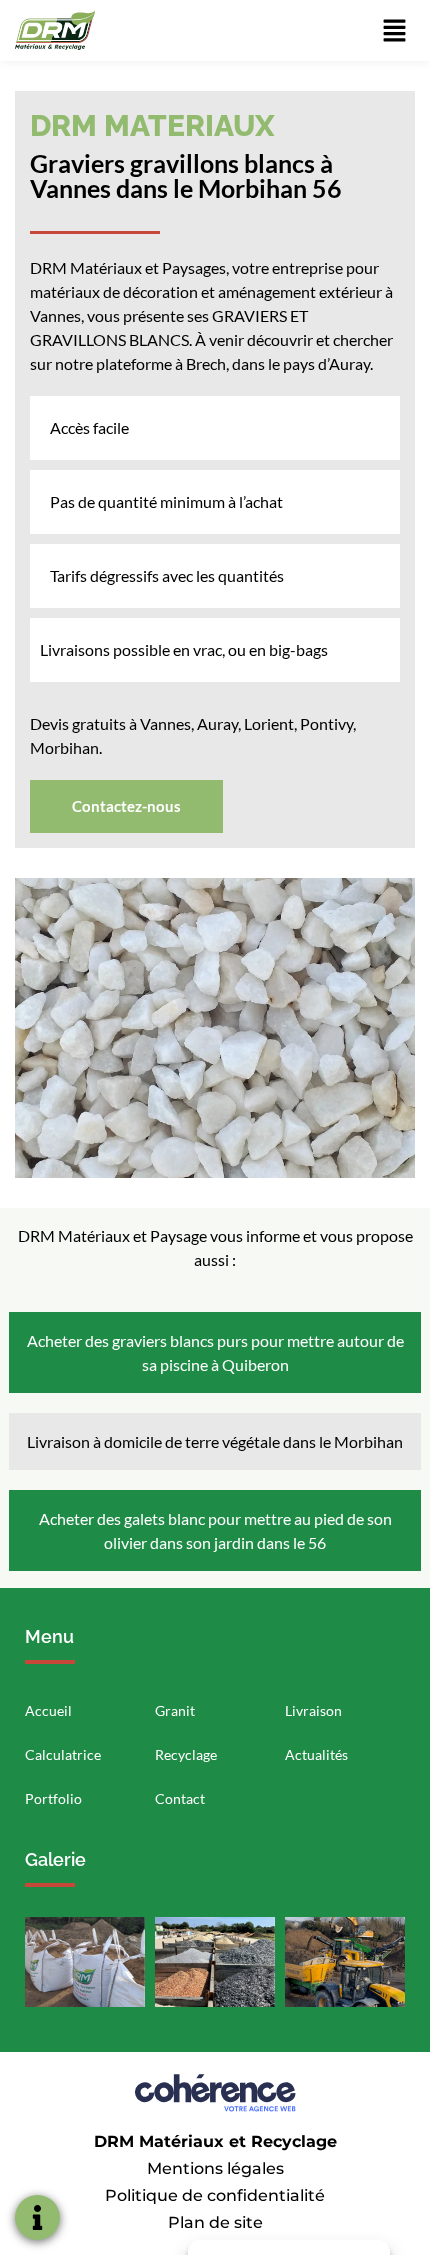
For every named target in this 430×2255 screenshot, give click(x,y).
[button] (126, 806)
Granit (175, 1710)
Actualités (316, 1754)
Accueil (48, 1710)
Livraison (313, 1710)
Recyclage (186, 1754)
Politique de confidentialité (215, 2195)
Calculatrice (63, 1754)
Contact (180, 1798)
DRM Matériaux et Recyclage (215, 2141)
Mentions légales (215, 2168)
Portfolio (53, 1798)
